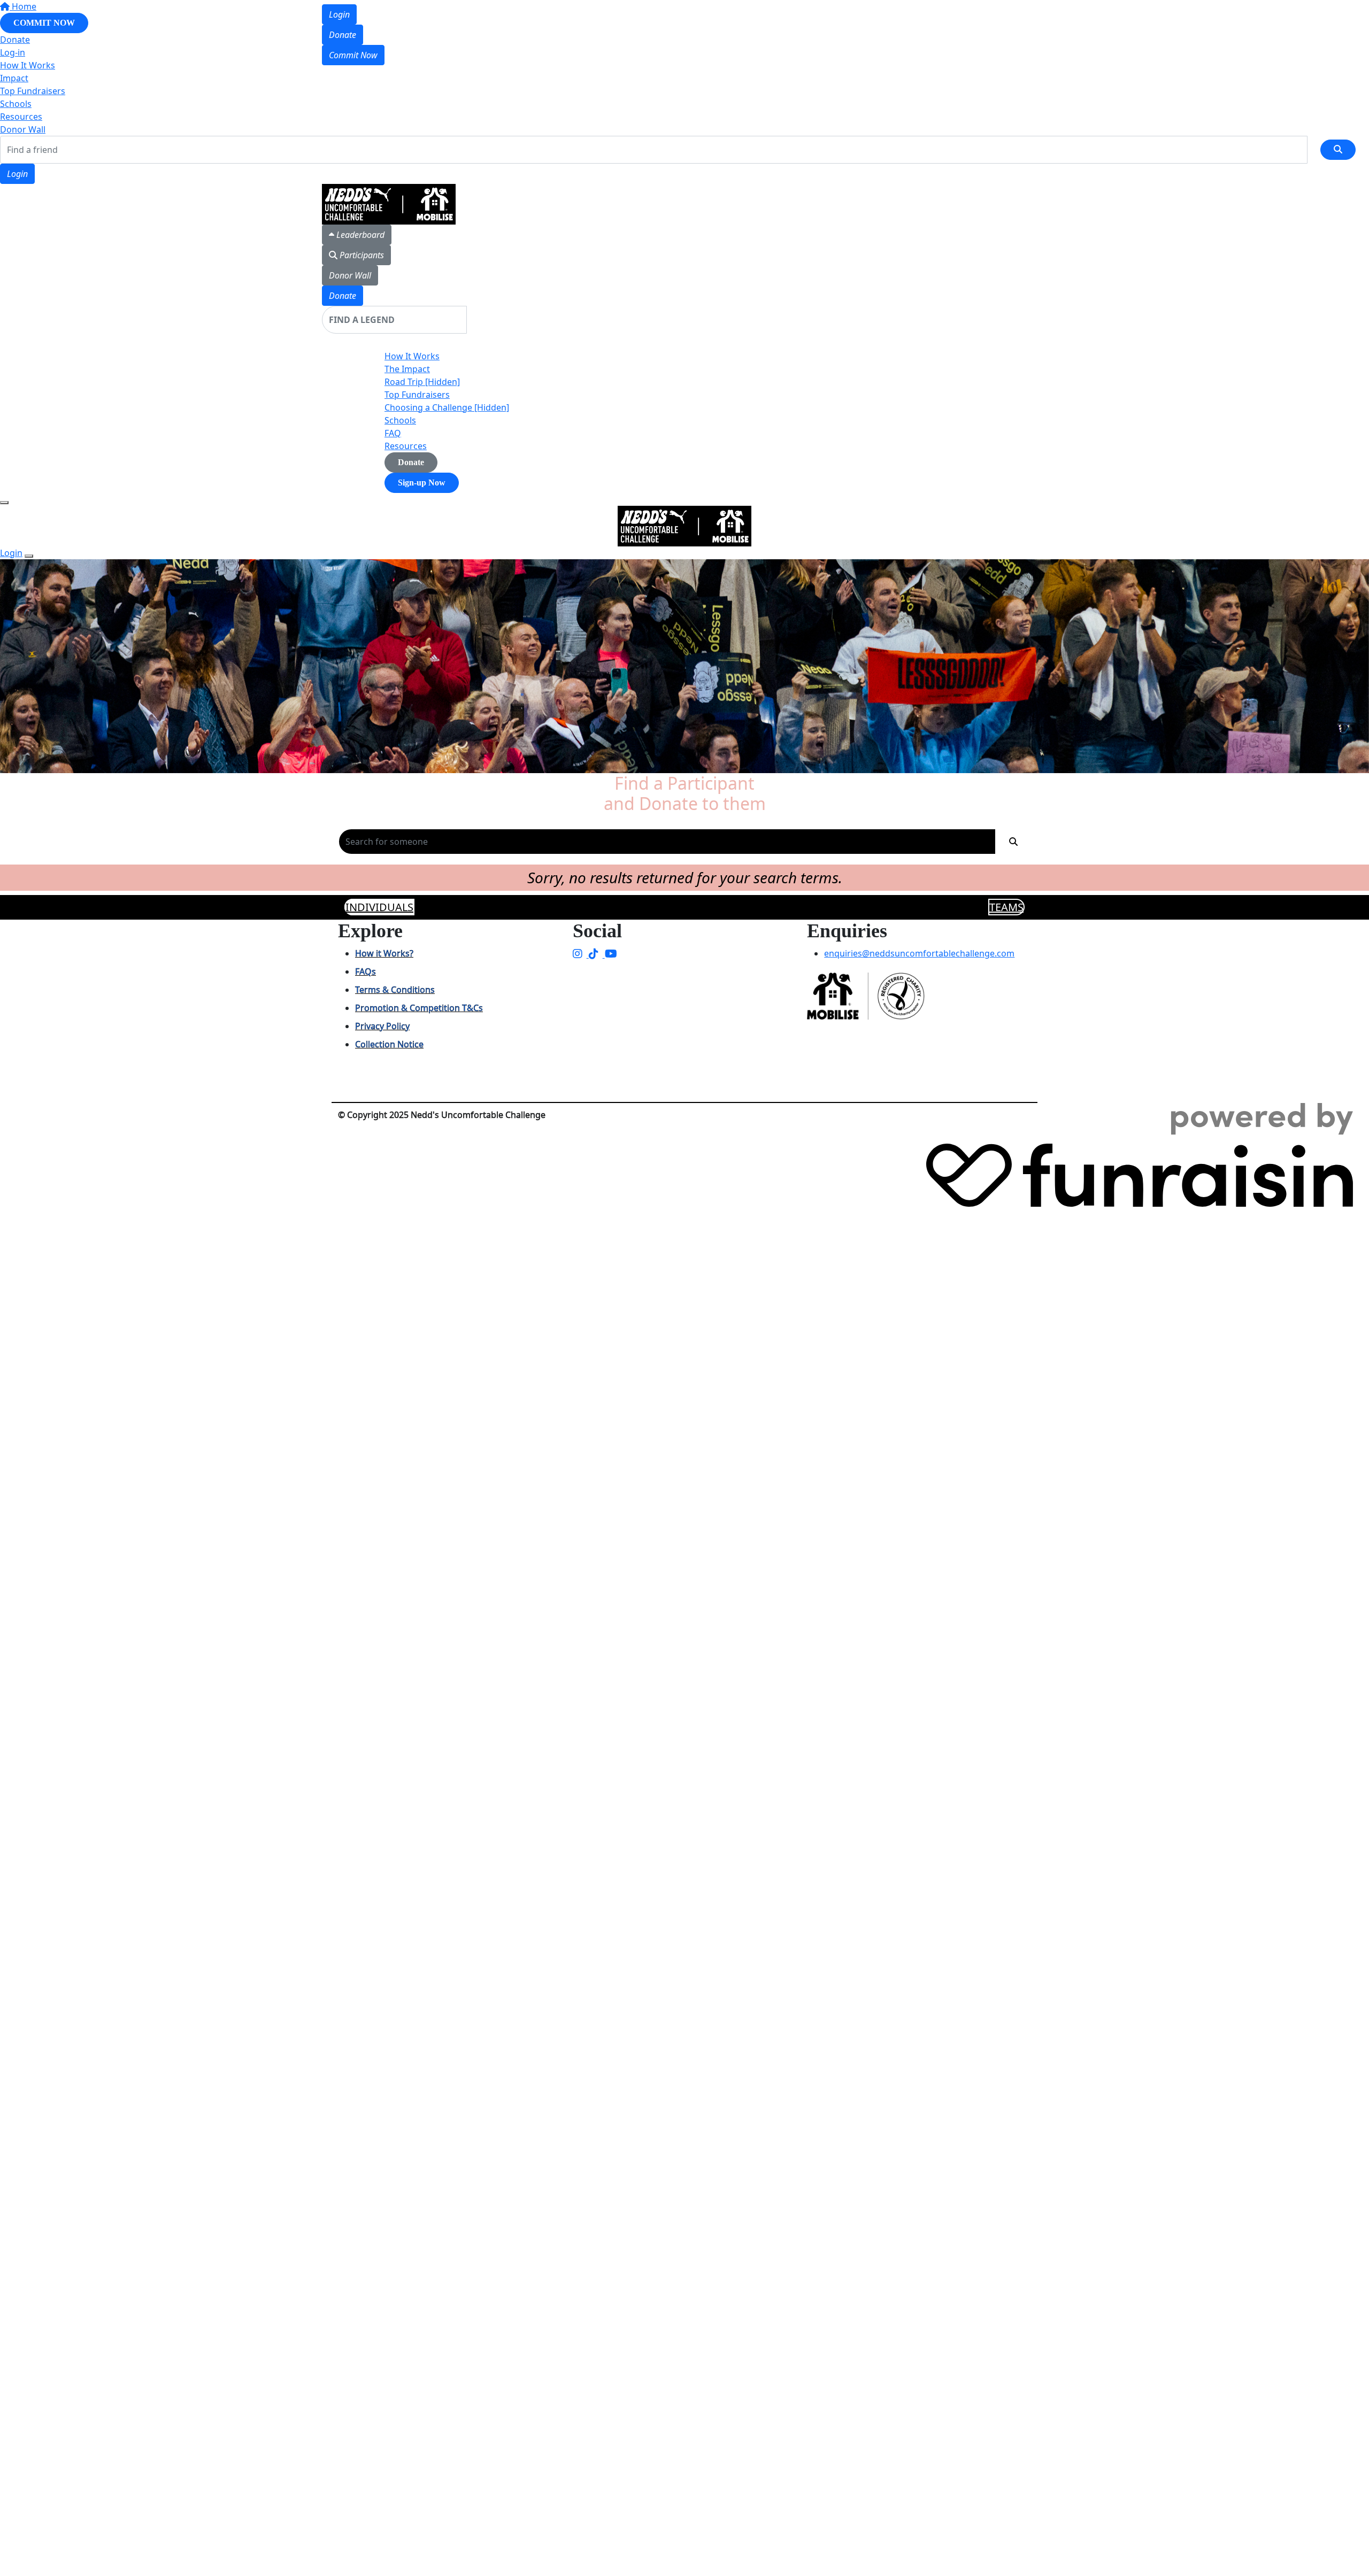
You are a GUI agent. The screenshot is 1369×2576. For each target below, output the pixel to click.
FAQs (366, 971)
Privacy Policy (382, 1026)
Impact (14, 78)
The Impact (407, 369)
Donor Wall (23, 129)
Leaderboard (359, 235)
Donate (343, 35)
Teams (1006, 907)
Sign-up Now (422, 483)
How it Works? (384, 953)
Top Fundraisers (33, 91)
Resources (21, 117)
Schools (16, 104)
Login (17, 174)
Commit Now (353, 55)
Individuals (379, 907)
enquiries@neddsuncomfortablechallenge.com (919, 953)
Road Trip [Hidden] (422, 382)
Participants (361, 255)
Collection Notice (389, 1044)
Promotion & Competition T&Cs (419, 1008)
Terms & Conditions (395, 990)
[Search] (1338, 150)
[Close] (29, 556)
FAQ (393, 433)
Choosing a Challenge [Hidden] (447, 407)
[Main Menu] (4, 503)
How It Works (412, 356)
